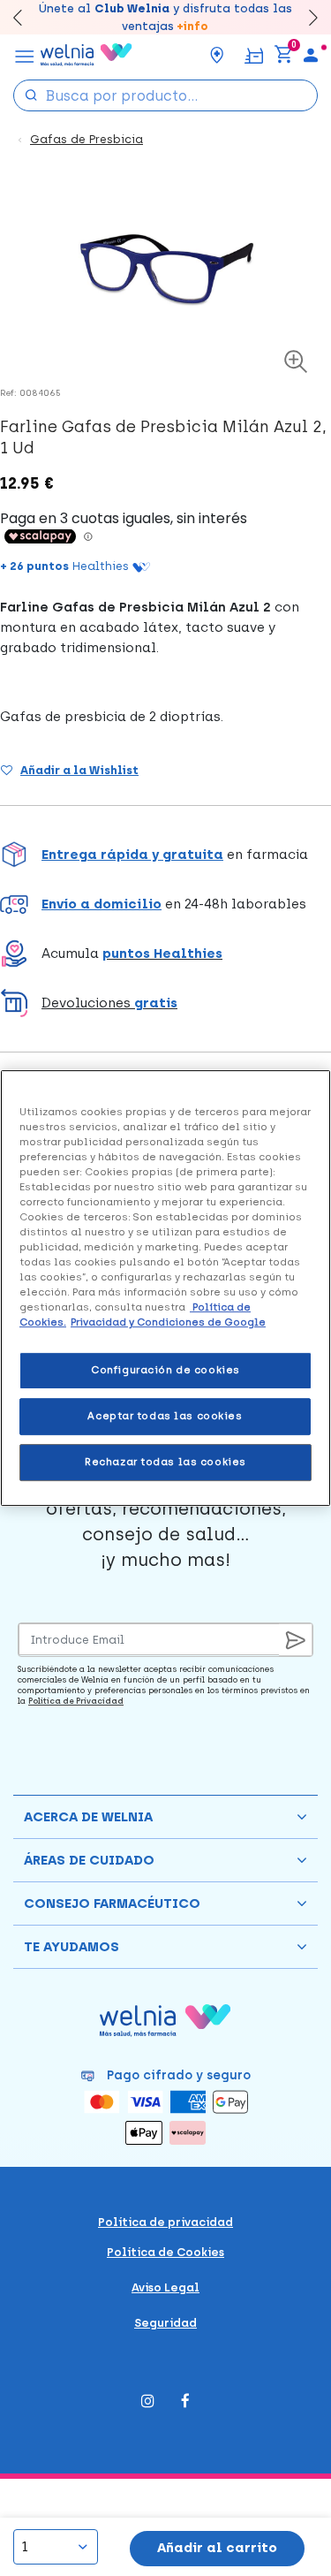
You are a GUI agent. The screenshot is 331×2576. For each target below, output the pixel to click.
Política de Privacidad (76, 1701)
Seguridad (165, 2323)
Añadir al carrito (217, 2548)
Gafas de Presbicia (87, 139)
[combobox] (165, 95)
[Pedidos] (254, 54)
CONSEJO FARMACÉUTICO (112, 1904)
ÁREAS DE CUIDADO (89, 1860)
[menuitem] (311, 55)
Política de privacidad (165, 2222)
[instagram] (148, 2402)
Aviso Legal (165, 2287)
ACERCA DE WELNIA (88, 1817)
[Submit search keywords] (31, 94)
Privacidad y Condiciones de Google (168, 1322)
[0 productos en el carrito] (283, 55)
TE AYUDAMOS (71, 1947)
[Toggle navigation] (25, 55)
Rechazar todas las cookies (165, 1462)
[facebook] (185, 2402)
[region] (165, 1288)
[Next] (305, 17)
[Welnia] (87, 55)
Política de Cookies (165, 2252)
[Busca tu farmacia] (217, 55)
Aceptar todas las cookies (165, 1416)
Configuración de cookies (165, 1371)
